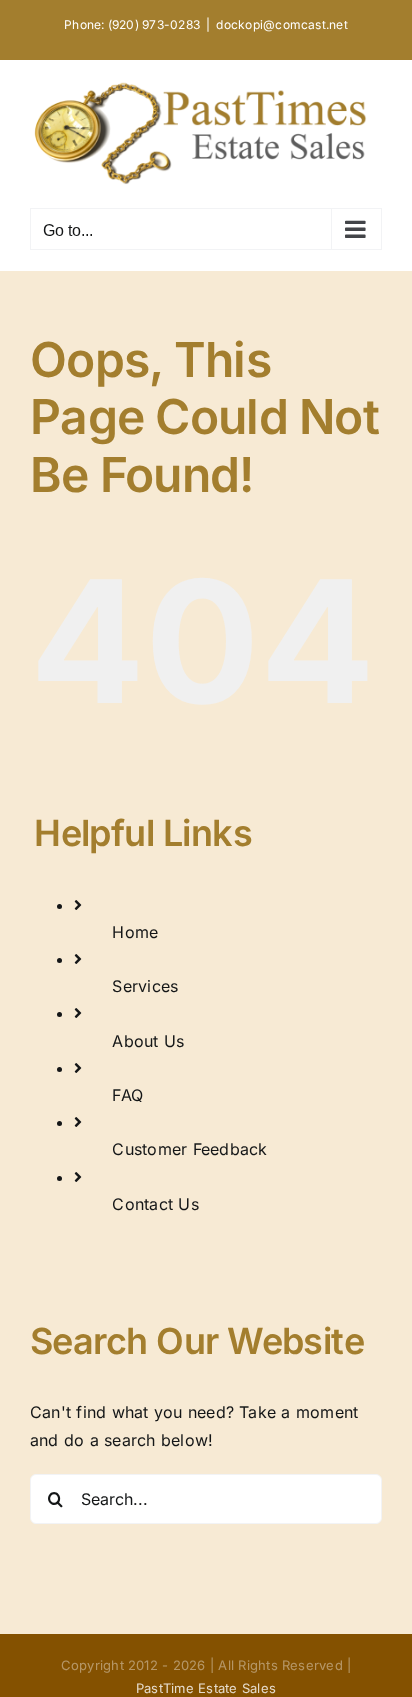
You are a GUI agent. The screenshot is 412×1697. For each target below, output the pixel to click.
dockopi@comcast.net (282, 24)
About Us (148, 1041)
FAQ (127, 1095)
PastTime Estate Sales (206, 1688)
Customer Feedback (189, 1149)
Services (145, 986)
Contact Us (155, 1204)
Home (135, 932)
